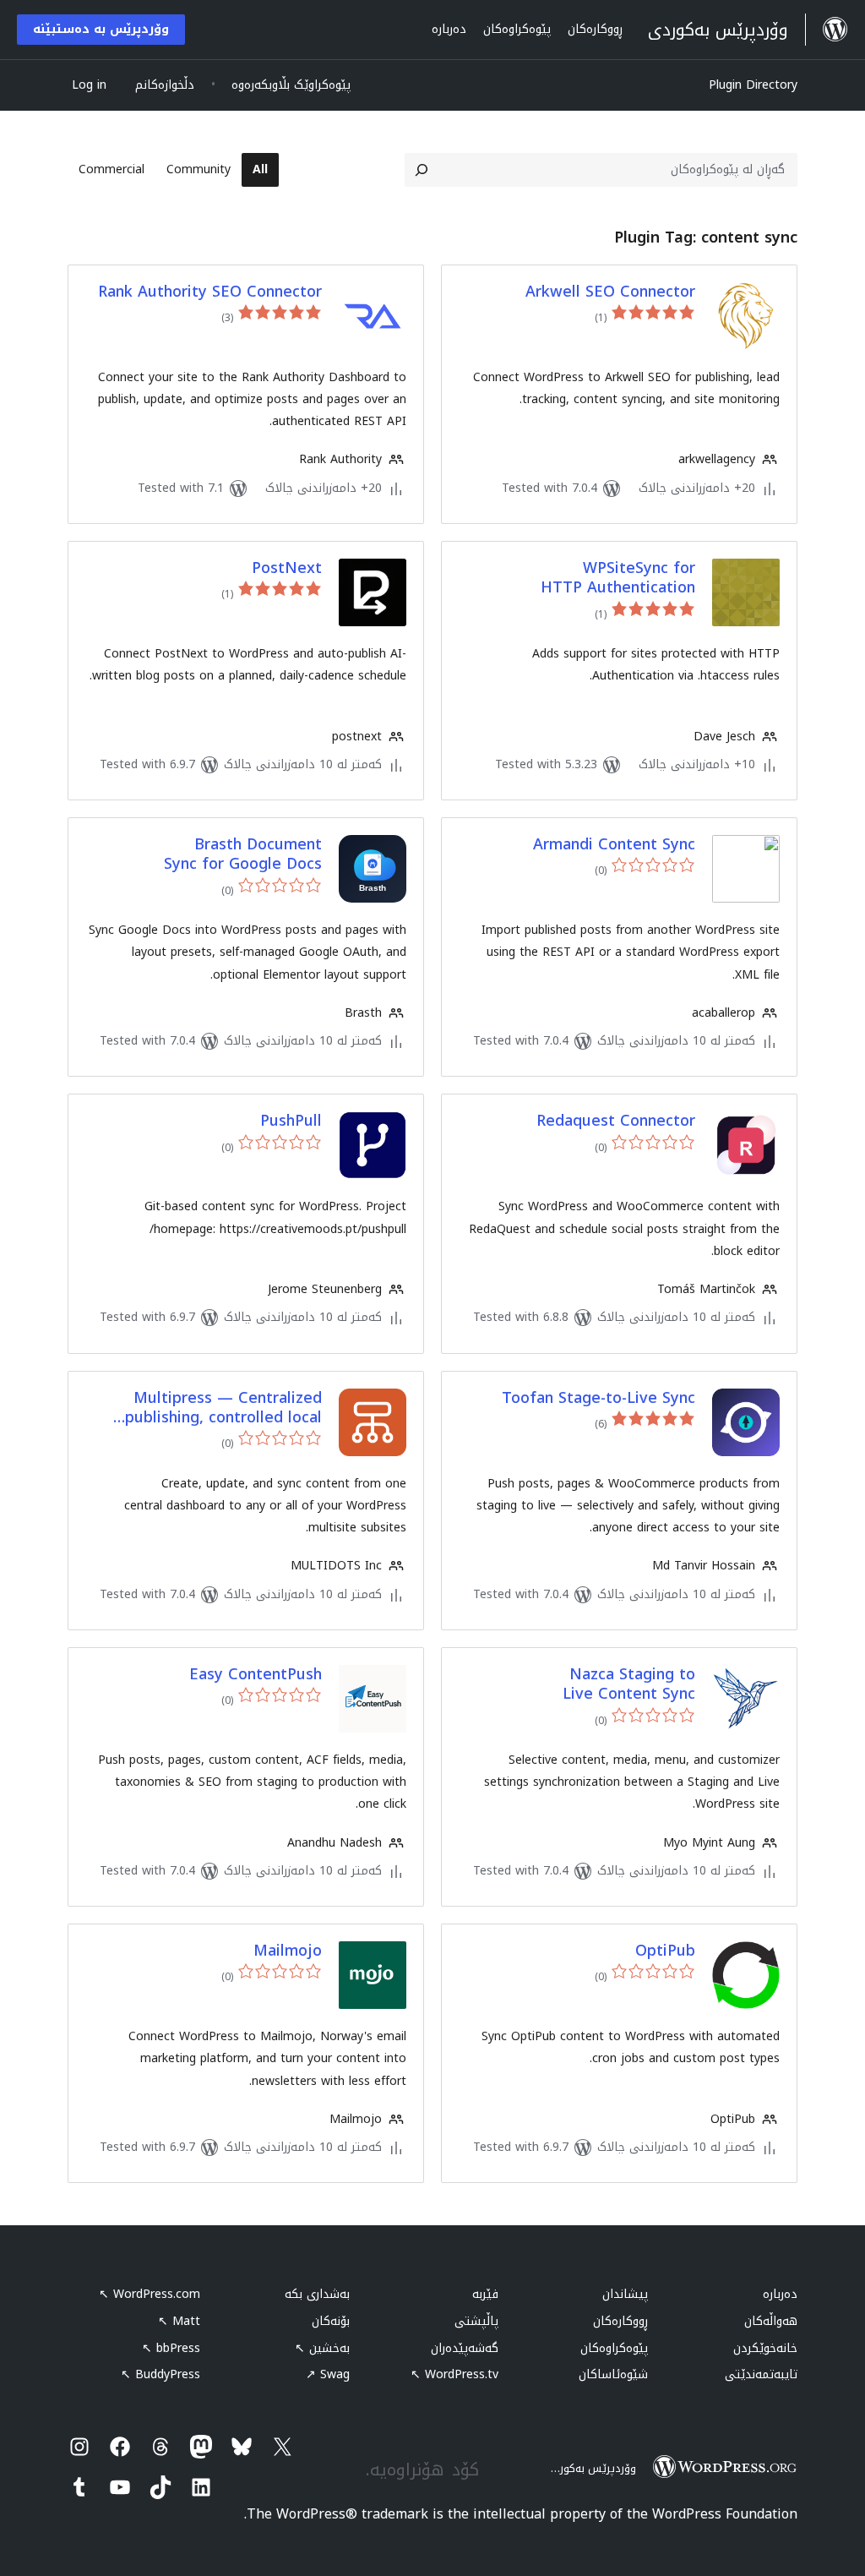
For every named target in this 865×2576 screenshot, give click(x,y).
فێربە (485, 2294)
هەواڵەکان (771, 2321)
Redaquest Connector (616, 1121)
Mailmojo (288, 1951)
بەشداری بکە (317, 2294)
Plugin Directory (753, 85)
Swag (328, 2374)
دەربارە (780, 2294)
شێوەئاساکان (613, 2374)
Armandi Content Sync (614, 845)
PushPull (291, 1121)
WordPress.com (150, 2294)
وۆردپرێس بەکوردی (590, 2468)
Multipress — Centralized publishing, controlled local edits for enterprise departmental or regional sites (209, 1408)
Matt (179, 2321)
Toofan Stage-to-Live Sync (598, 1398)
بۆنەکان (331, 2321)
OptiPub (665, 1951)
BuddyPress (160, 2374)
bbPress (171, 2348)
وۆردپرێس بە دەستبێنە (101, 29)
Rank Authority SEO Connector (210, 292)
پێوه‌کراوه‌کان (614, 2348)
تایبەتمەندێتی (761, 2374)
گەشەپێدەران (465, 2348)
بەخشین (322, 2348)
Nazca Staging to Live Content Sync (629, 1685)
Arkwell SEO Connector (610, 292)
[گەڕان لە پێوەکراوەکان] (422, 170)
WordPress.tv (454, 2374)
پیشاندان (625, 2294)
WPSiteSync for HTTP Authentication (618, 579)
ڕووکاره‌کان (620, 2321)
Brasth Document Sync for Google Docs (243, 855)
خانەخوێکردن (765, 2348)
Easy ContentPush (256, 1675)
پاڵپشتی (476, 2321)
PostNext (287, 568)
